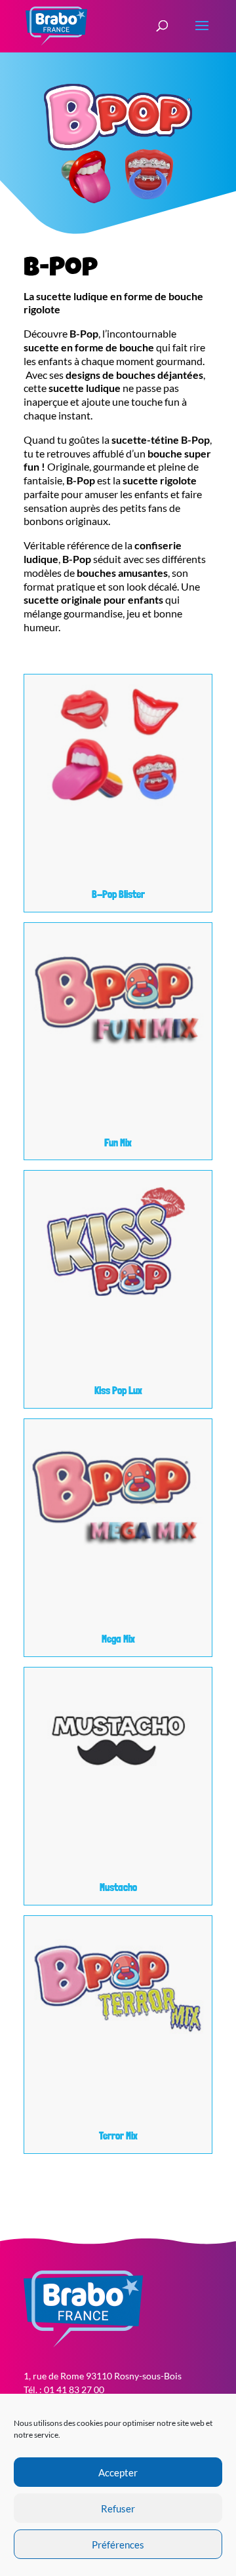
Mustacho (118, 1887)
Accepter (118, 2472)
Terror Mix (118, 2136)
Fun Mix (118, 1143)
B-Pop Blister (118, 894)
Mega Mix (118, 1639)
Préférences (118, 2545)
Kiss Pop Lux (118, 1391)
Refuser (118, 2508)
